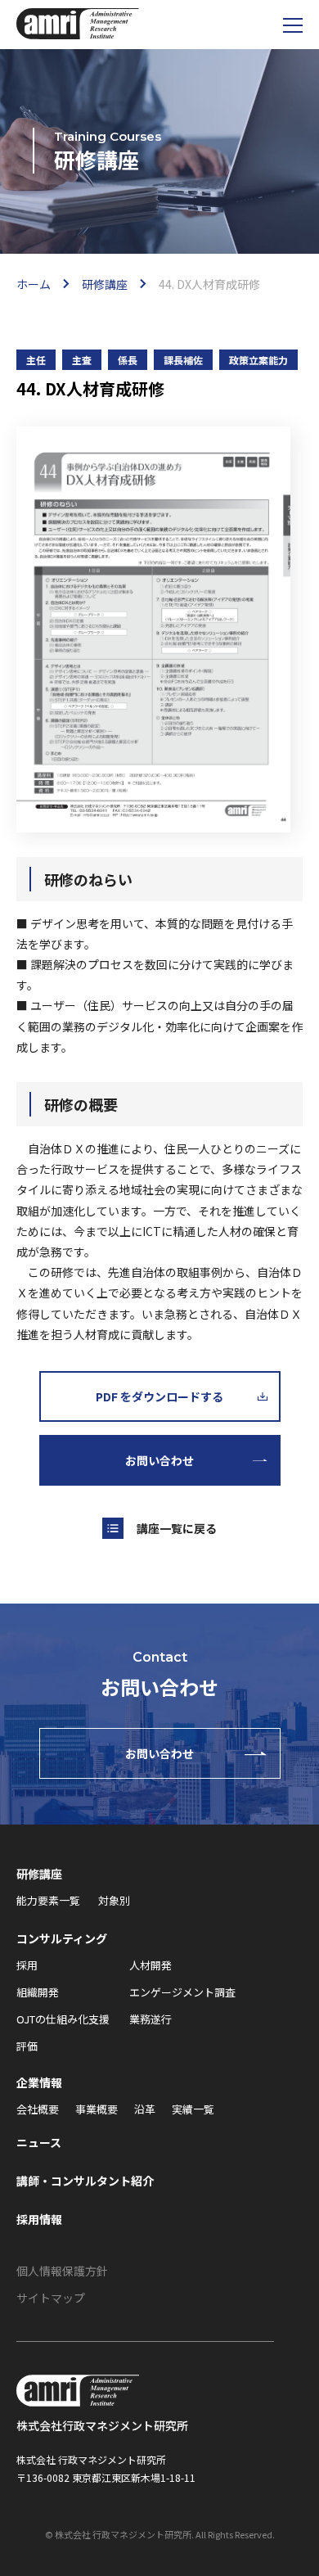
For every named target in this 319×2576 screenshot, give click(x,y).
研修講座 (39, 1874)
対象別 (114, 1900)
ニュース (39, 2142)
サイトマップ (51, 2298)
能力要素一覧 (48, 1900)
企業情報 (39, 2082)
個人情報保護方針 (62, 2271)
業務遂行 (151, 2019)
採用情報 (39, 2219)
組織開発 (38, 1992)
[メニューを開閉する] (292, 25)
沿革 (145, 2109)
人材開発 (151, 1965)
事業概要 (97, 2109)
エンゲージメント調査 (182, 1992)
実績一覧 (193, 2109)
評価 (27, 2046)
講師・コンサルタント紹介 (85, 2181)
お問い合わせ (159, 1460)
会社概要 (38, 2109)
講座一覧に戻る (177, 1528)
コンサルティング (62, 1938)
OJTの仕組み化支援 (63, 2019)
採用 (27, 1965)
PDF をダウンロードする (159, 1396)
